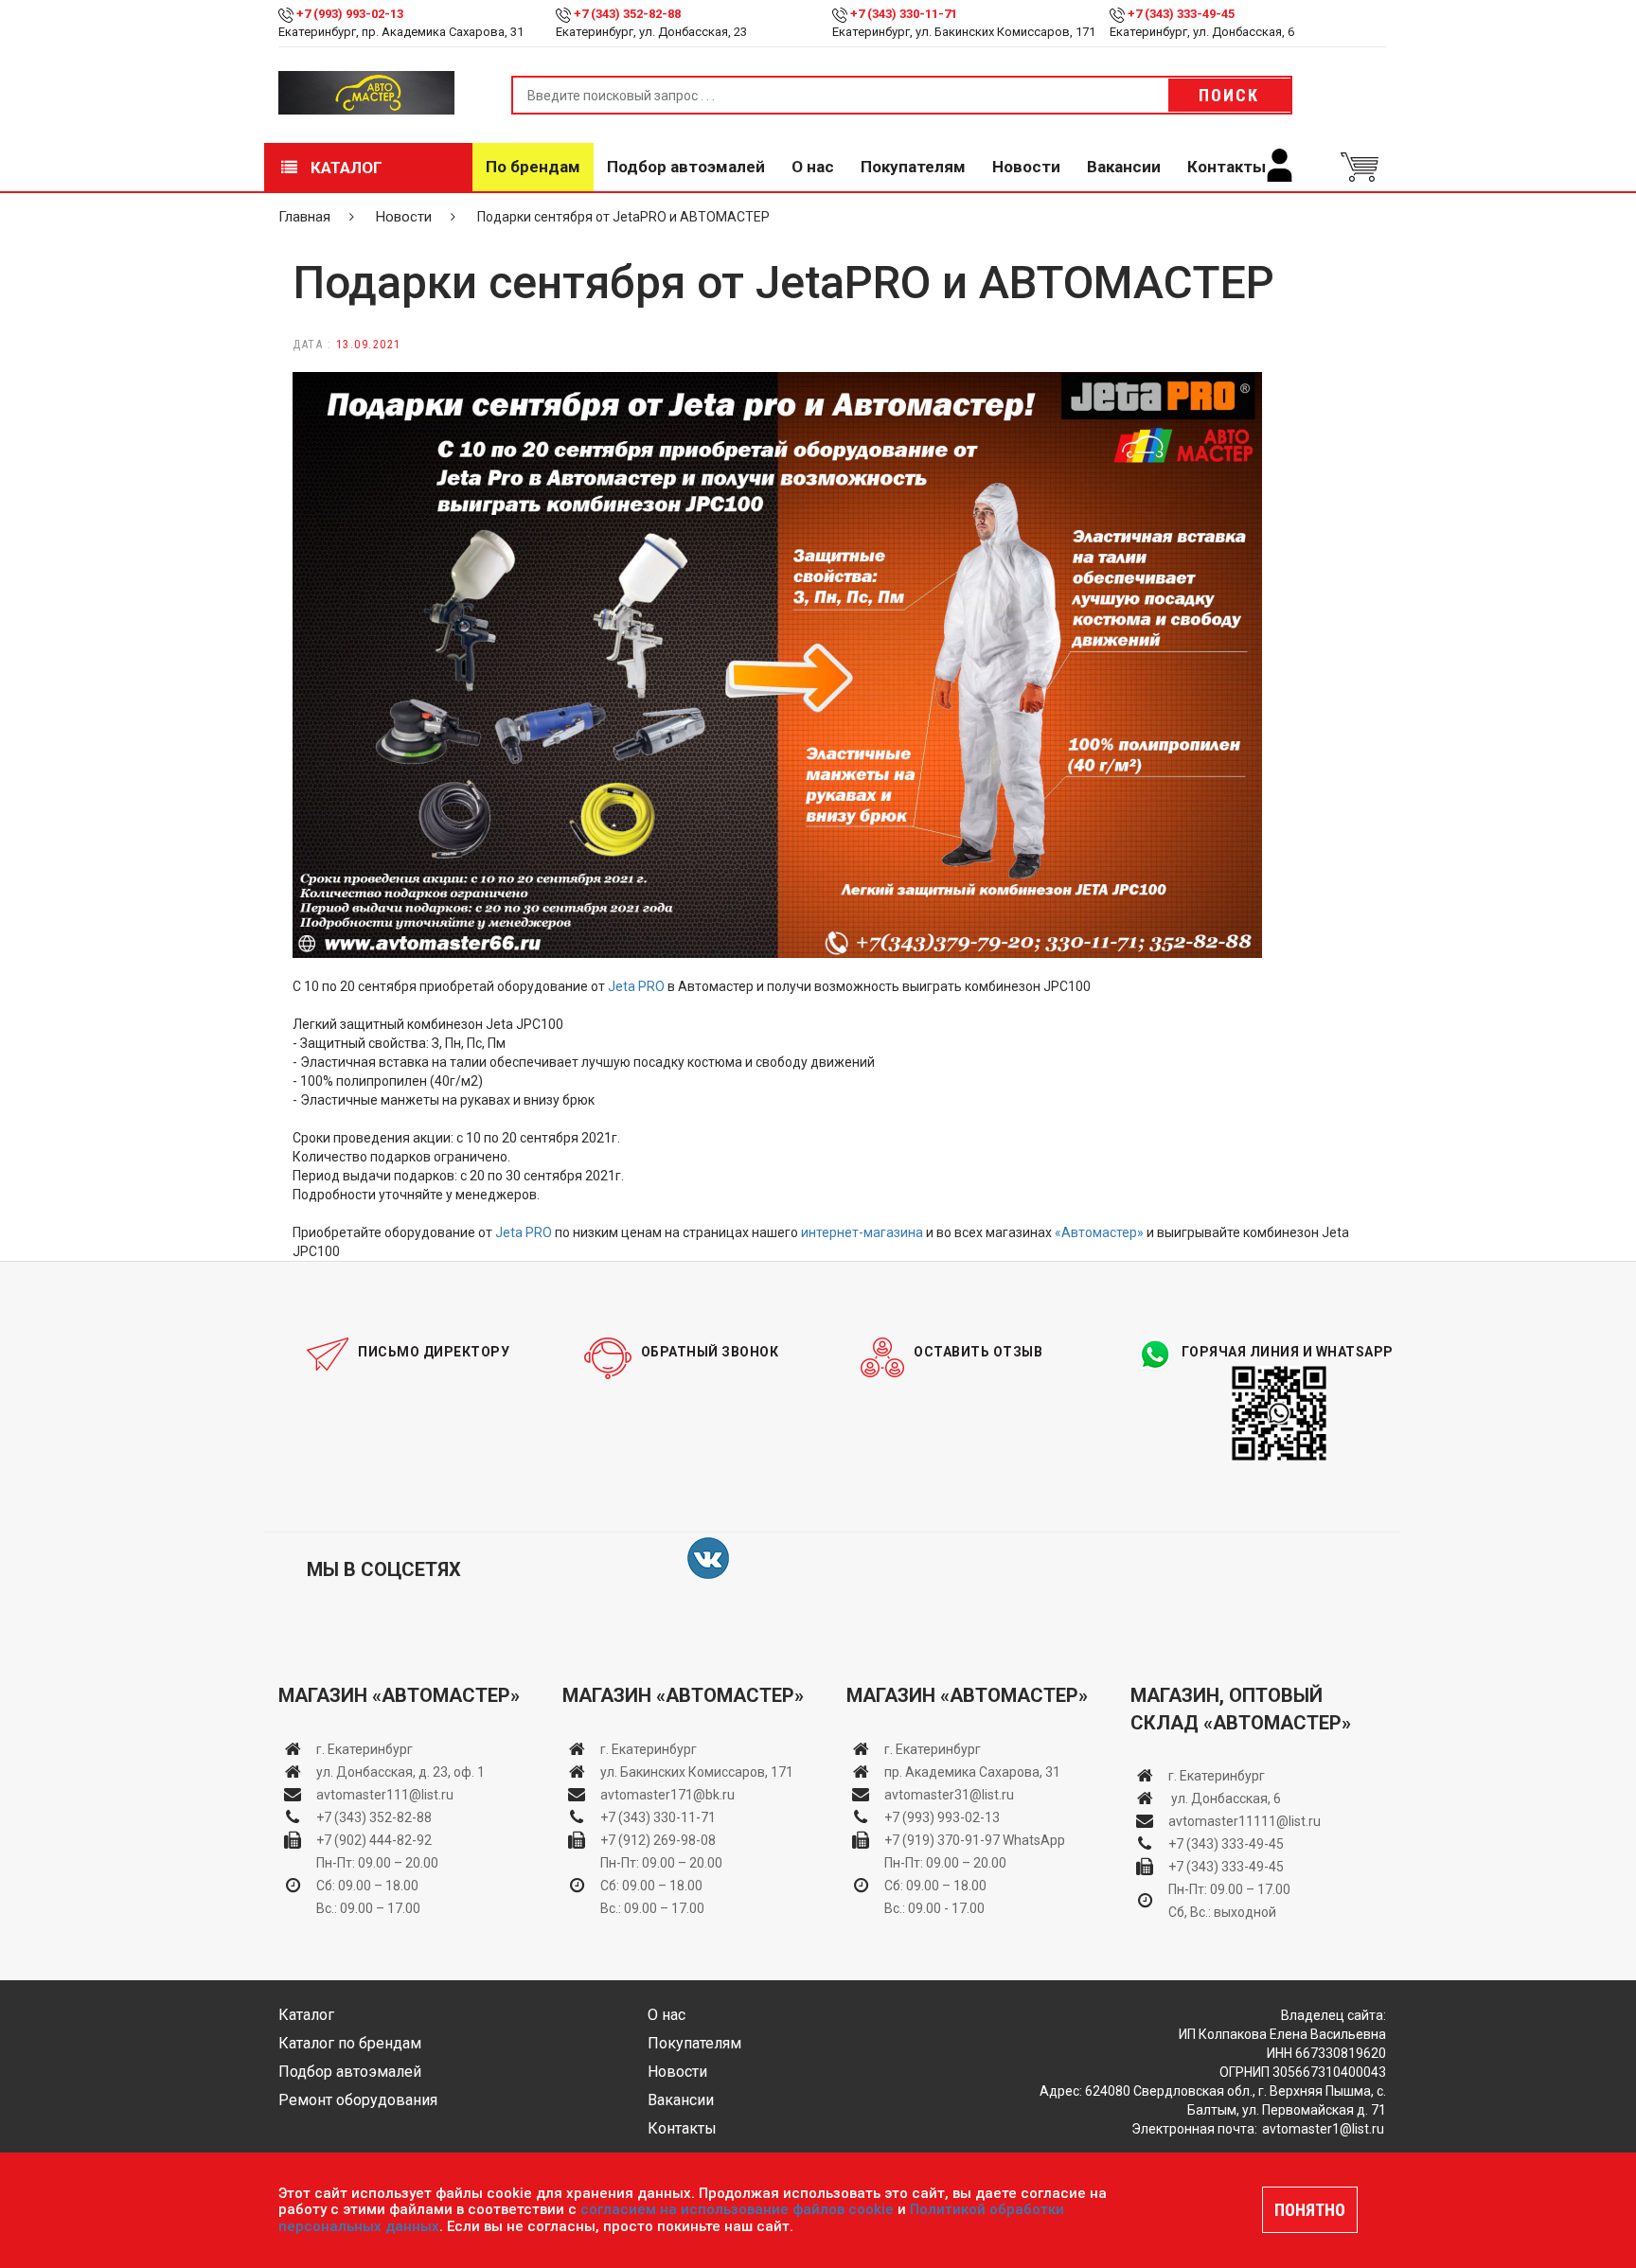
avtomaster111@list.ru (385, 1795)
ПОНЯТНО (1310, 2210)
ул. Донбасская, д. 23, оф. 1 (400, 1772)
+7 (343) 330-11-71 (904, 14)
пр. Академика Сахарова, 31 (972, 1772)
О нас (813, 167)
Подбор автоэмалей (686, 167)
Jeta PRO (636, 986)
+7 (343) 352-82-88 (627, 14)
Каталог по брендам (350, 2043)
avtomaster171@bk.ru (667, 1795)
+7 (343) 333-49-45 (1181, 14)
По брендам (533, 167)
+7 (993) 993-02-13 (942, 1817)
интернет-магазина (862, 1232)
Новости (1026, 167)
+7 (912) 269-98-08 (658, 1840)
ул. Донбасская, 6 (1225, 1798)
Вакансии (1124, 167)
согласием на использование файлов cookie (737, 2209)
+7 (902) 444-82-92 (374, 1840)
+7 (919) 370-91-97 (942, 1840)
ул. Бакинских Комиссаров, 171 (697, 1772)
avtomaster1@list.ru (1323, 2129)
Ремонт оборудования (358, 2100)
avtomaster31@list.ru (949, 1795)
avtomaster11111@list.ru (1245, 1821)
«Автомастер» (1099, 1232)
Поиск (1229, 95)
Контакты (1227, 167)
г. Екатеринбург (366, 1749)
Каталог (345, 168)
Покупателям (913, 167)
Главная (304, 217)
